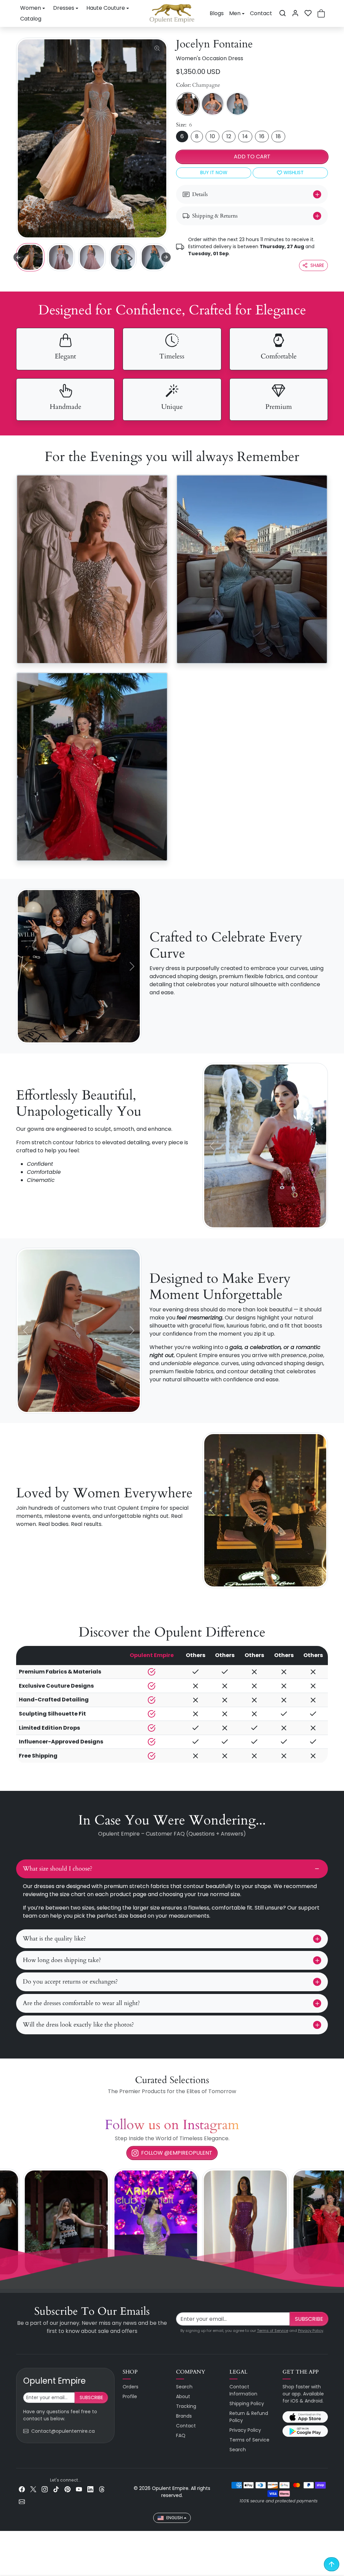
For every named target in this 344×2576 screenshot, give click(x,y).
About (183, 2396)
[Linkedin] (90, 2489)
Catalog (31, 19)
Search (184, 2387)
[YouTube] (79, 2489)
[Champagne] (188, 104)
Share (317, 265)
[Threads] (102, 2489)
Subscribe (309, 2319)
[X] (33, 2489)
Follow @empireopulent (177, 2153)
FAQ (181, 2435)
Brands (184, 2416)
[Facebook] (22, 2489)
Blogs (217, 13)
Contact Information (243, 2390)
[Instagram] (45, 2489)
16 (262, 136)
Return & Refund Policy (249, 2417)
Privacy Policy (311, 2331)
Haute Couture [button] (106, 8)
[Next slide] (166, 257)
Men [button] (235, 13)
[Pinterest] (68, 2489)
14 (245, 136)
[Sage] (238, 104)
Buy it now (214, 172)
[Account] (295, 13)
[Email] (22, 2501)
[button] (283, 13)
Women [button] (31, 8)
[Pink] (213, 104)
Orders (131, 2387)
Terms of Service (273, 2331)
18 (278, 136)
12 (229, 136)
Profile (130, 2396)
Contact (261, 13)
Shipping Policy (247, 2404)
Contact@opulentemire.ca (63, 2431)
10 (212, 136)
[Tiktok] (56, 2489)
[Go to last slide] (18, 257)
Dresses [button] (64, 8)
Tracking (186, 2406)
